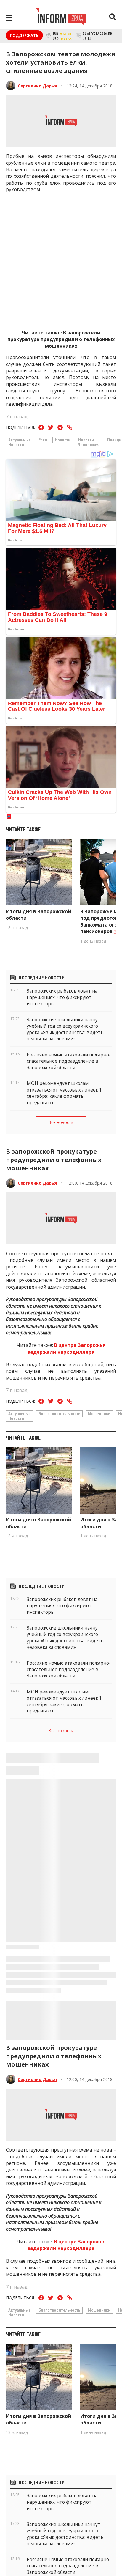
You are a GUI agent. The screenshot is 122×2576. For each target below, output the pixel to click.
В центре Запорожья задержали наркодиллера (67, 1348)
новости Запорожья (89, 442)
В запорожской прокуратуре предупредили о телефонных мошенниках (61, 339)
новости (63, 440)
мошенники (99, 1413)
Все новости (61, 1122)
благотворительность (59, 1413)
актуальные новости (20, 442)
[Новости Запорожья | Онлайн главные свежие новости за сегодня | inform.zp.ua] (61, 18)
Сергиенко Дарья (37, 86)
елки (43, 440)
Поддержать (24, 35)
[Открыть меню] (9, 18)
